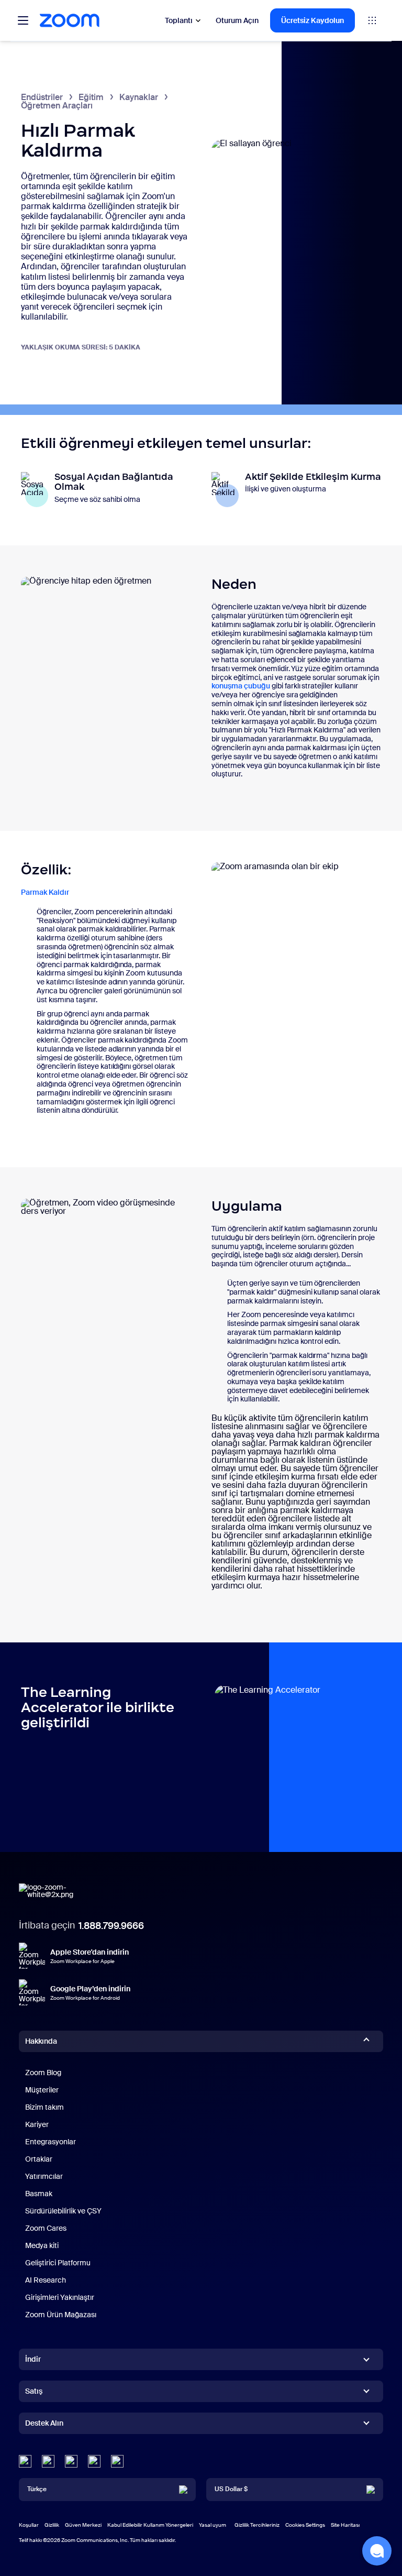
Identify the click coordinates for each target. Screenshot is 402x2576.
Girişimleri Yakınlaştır (60, 2297)
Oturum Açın (237, 20)
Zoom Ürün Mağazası (61, 2315)
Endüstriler (42, 97)
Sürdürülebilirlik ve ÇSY (63, 2211)
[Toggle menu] (23, 20)
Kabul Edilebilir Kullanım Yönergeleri (150, 2525)
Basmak (39, 2194)
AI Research (46, 2280)
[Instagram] (117, 2461)
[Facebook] (94, 2461)
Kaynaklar (139, 97)
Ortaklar (39, 2159)
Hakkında (41, 2041)
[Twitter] (48, 2461)
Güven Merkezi (83, 2525)
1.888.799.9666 (111, 1926)
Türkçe (37, 2489)
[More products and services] (372, 20)
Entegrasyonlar (51, 2142)
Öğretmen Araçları (57, 106)
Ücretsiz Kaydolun (312, 20)
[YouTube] (71, 2461)
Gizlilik (52, 2525)
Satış (34, 2391)
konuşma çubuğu (241, 686)
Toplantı (179, 20)
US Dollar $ (231, 2489)
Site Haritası (345, 2525)
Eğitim (91, 97)
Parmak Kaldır (45, 892)
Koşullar (29, 2525)
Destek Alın (44, 2425)
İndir (33, 2359)
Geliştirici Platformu (58, 2263)
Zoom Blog (43, 2073)
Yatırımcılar (44, 2176)
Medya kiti (42, 2245)
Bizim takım (44, 2107)
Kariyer (37, 2124)
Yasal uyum (213, 2525)
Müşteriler (42, 2090)
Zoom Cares (46, 2228)
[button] (377, 2551)
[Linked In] (25, 2461)
